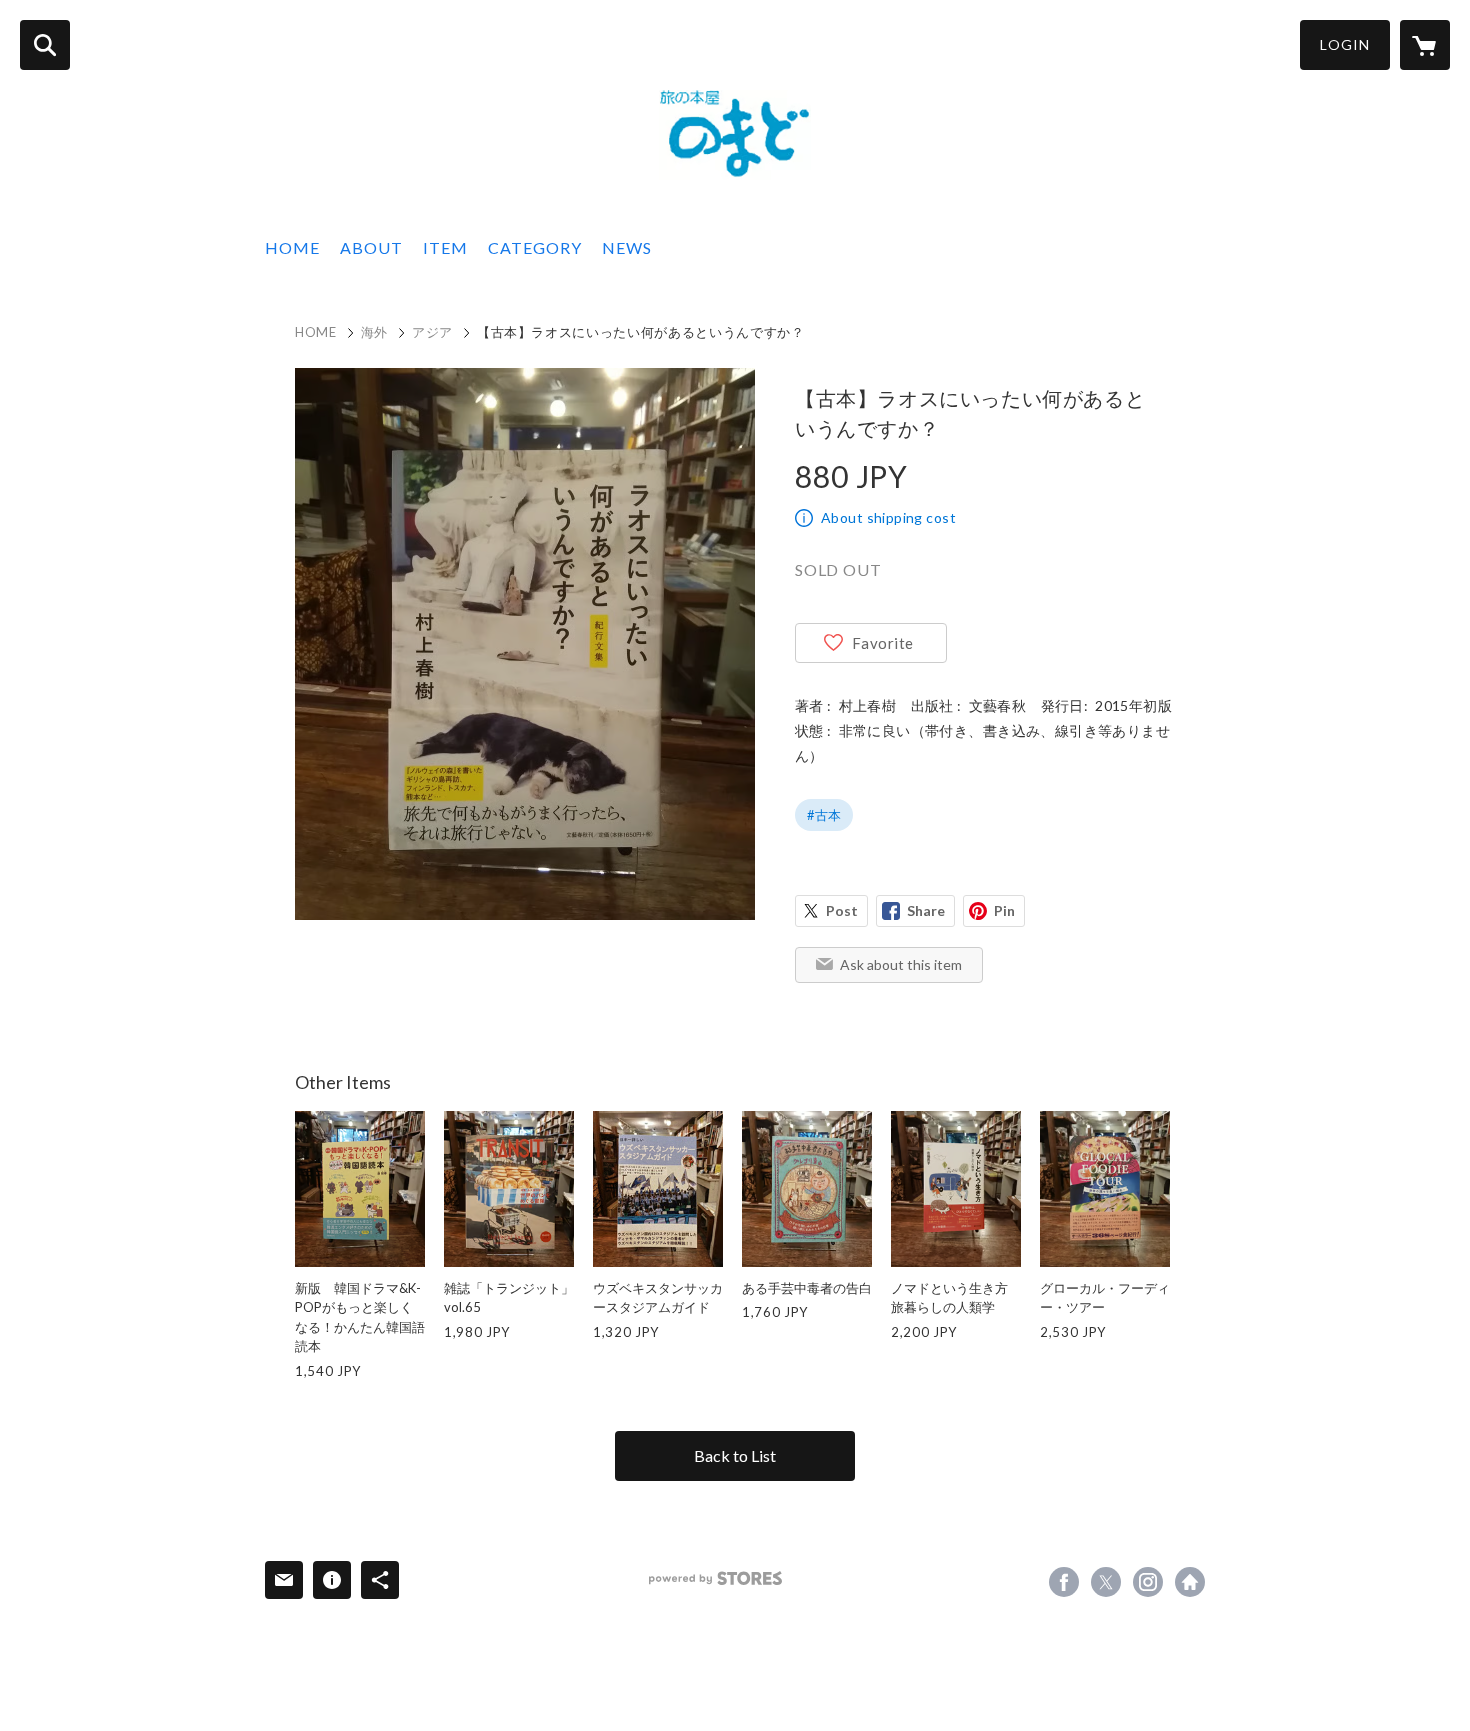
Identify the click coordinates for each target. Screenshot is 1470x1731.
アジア (432, 332)
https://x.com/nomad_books (1106, 1582)
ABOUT (371, 247)
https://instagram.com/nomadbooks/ (1148, 1582)
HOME (292, 247)
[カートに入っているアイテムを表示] (1425, 45)
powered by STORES (715, 1578)
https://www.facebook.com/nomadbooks (1064, 1582)
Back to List (735, 1455)
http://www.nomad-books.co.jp (1190, 1582)
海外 (374, 332)
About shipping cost (888, 517)
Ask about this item (901, 964)
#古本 (824, 815)
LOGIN (1345, 44)
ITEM (445, 247)
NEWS (627, 247)
